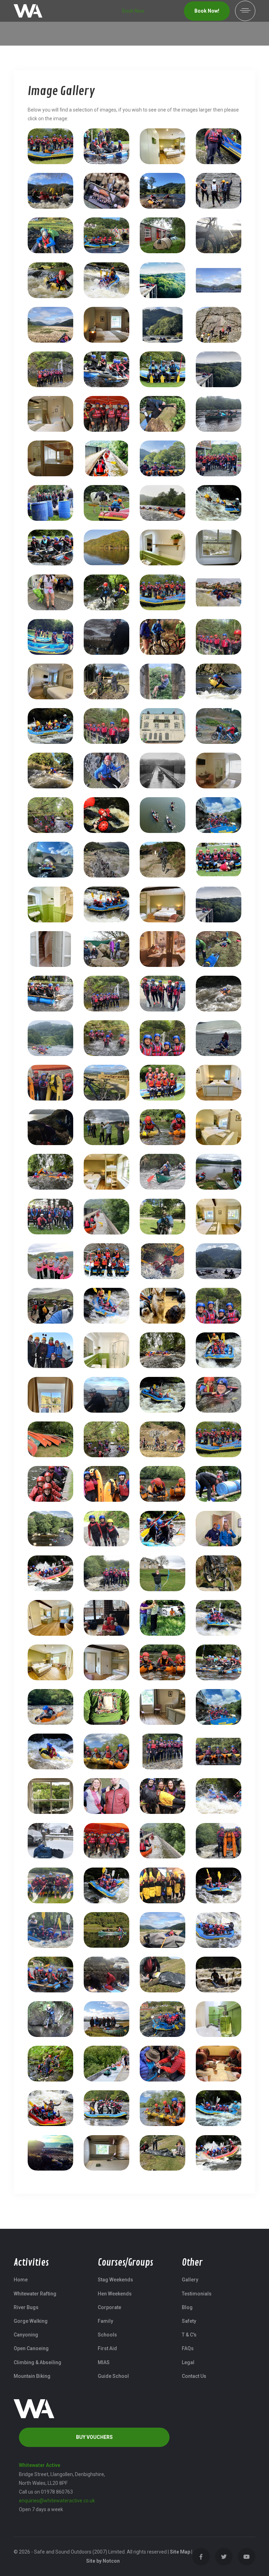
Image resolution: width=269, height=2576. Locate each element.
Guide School (113, 2376)
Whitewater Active (40, 2465)
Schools (107, 2335)
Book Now (133, 11)
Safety (189, 2321)
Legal (188, 2362)
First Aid (107, 2348)
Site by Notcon (103, 2561)
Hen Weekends (115, 2294)
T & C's (189, 2335)
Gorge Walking (31, 2321)
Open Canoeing (31, 2348)
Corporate (109, 2307)
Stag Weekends (115, 2280)
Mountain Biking (32, 2376)
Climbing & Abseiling (37, 2362)
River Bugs (26, 2307)
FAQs (188, 2348)
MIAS (104, 2362)
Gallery (190, 2280)
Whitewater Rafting (35, 2294)
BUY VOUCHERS (94, 2437)
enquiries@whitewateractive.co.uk (57, 2501)
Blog (187, 2307)
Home (21, 2280)
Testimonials (197, 2294)
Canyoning (26, 2335)
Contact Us (194, 2376)
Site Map (180, 2552)
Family (105, 2321)
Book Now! (207, 11)
